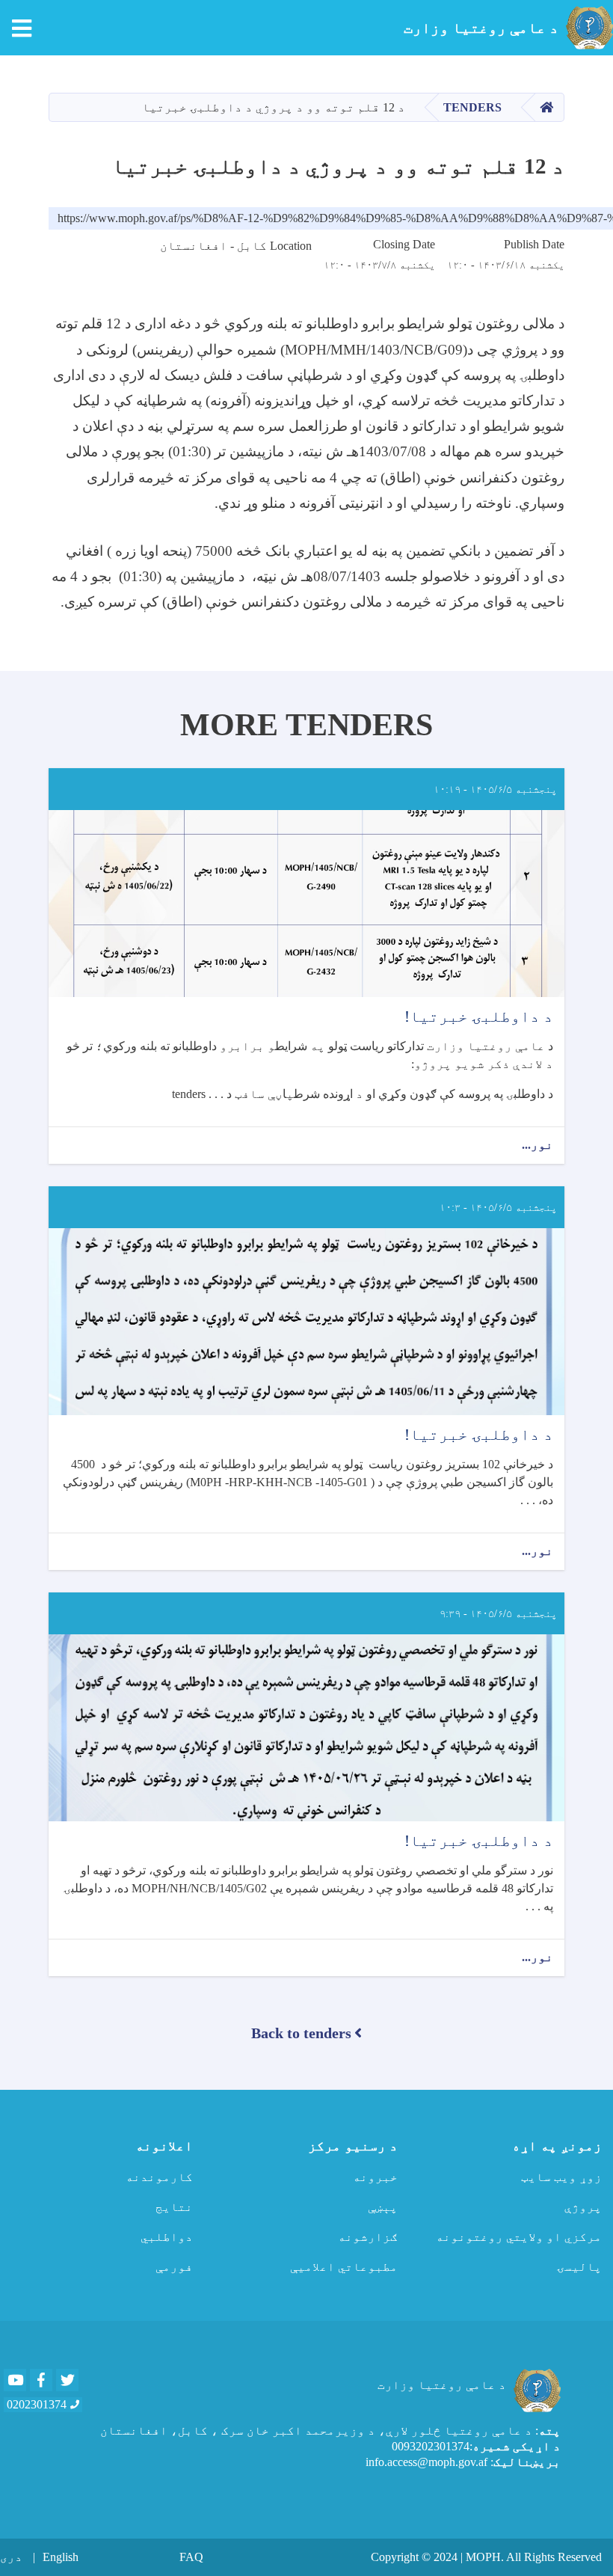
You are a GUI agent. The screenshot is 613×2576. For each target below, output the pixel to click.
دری (11, 2557)
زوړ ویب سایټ (561, 2177)
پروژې (583, 2207)
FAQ (191, 2557)
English (61, 2557)
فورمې (174, 2267)
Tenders (472, 107)
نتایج (174, 2207)
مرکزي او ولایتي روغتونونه (519, 2237)
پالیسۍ (579, 2267)
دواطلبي (167, 2237)
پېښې (383, 2207)
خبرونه (375, 2177)
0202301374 (37, 2404)
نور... (537, 1146)
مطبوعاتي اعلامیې (344, 2267)
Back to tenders (301, 2033)
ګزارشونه (368, 2237)
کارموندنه (159, 2177)
